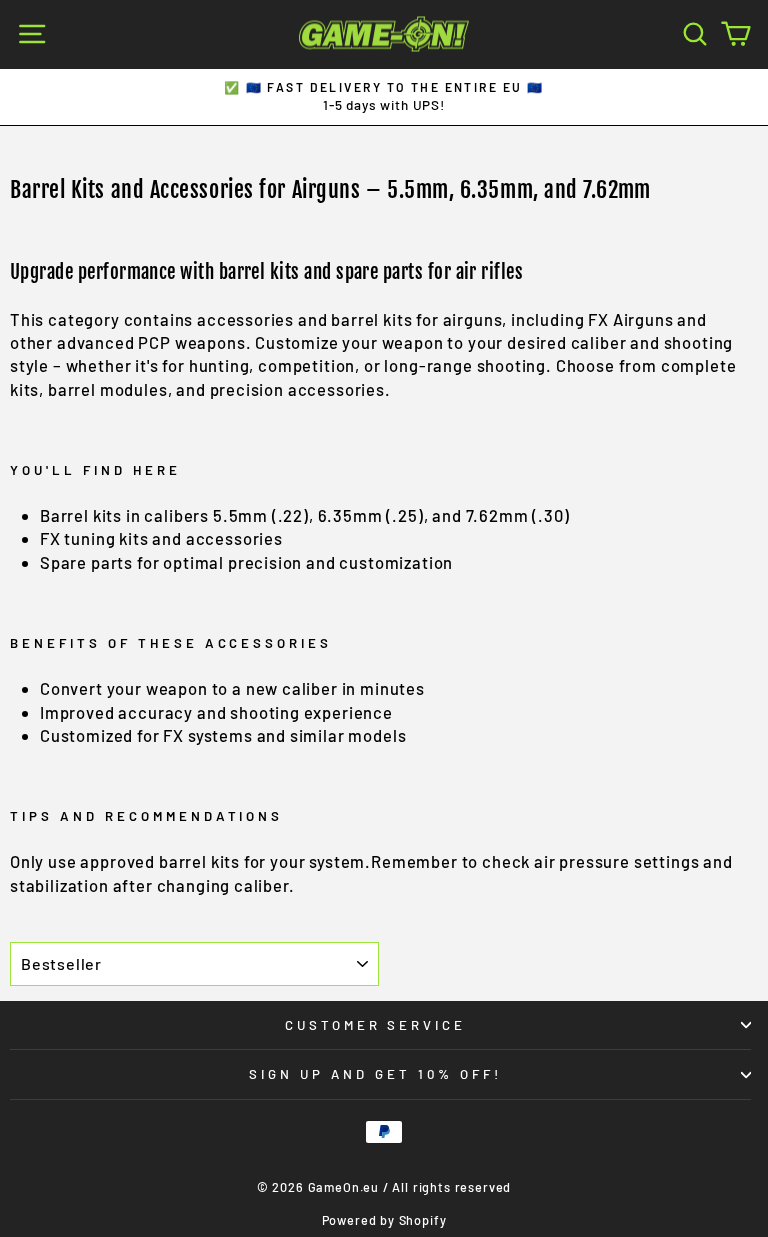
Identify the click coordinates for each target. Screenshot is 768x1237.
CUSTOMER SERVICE (376, 1025)
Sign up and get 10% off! (375, 1074)
